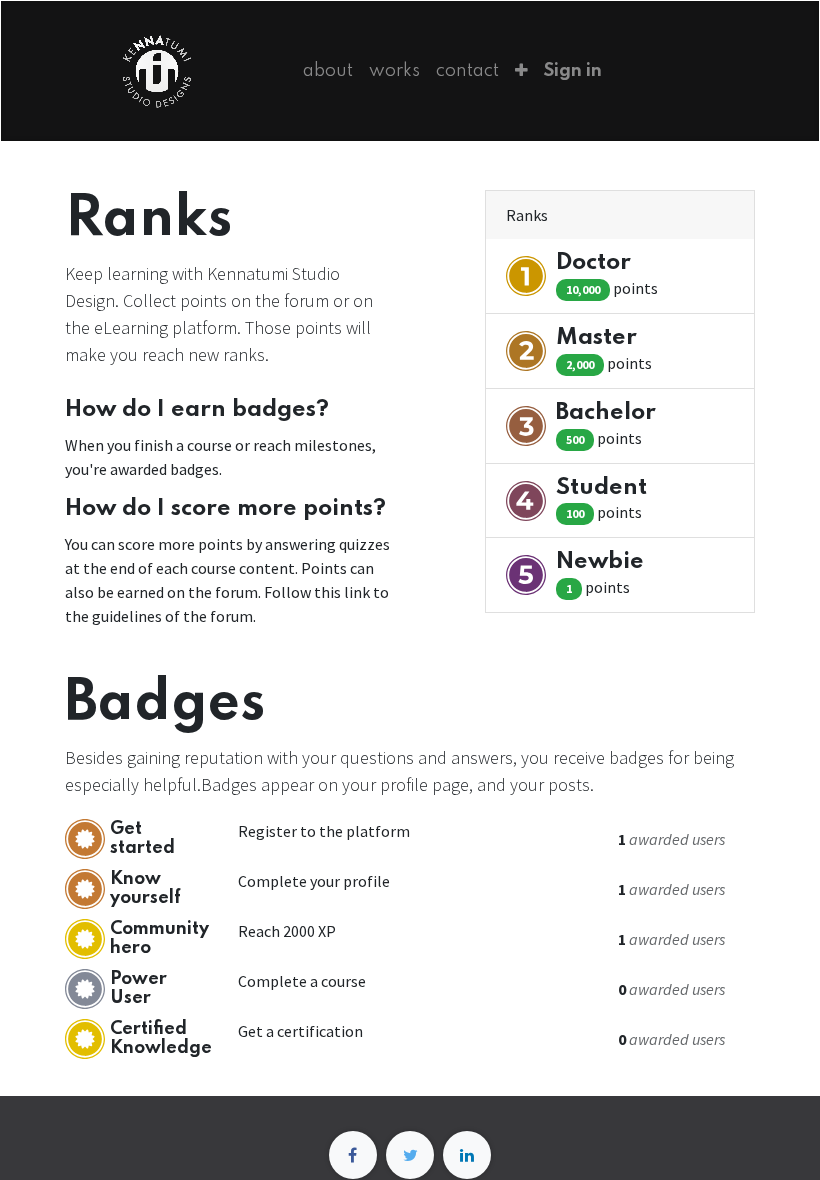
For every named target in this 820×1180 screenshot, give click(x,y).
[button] (521, 71)
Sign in (573, 71)
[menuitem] (328, 71)
